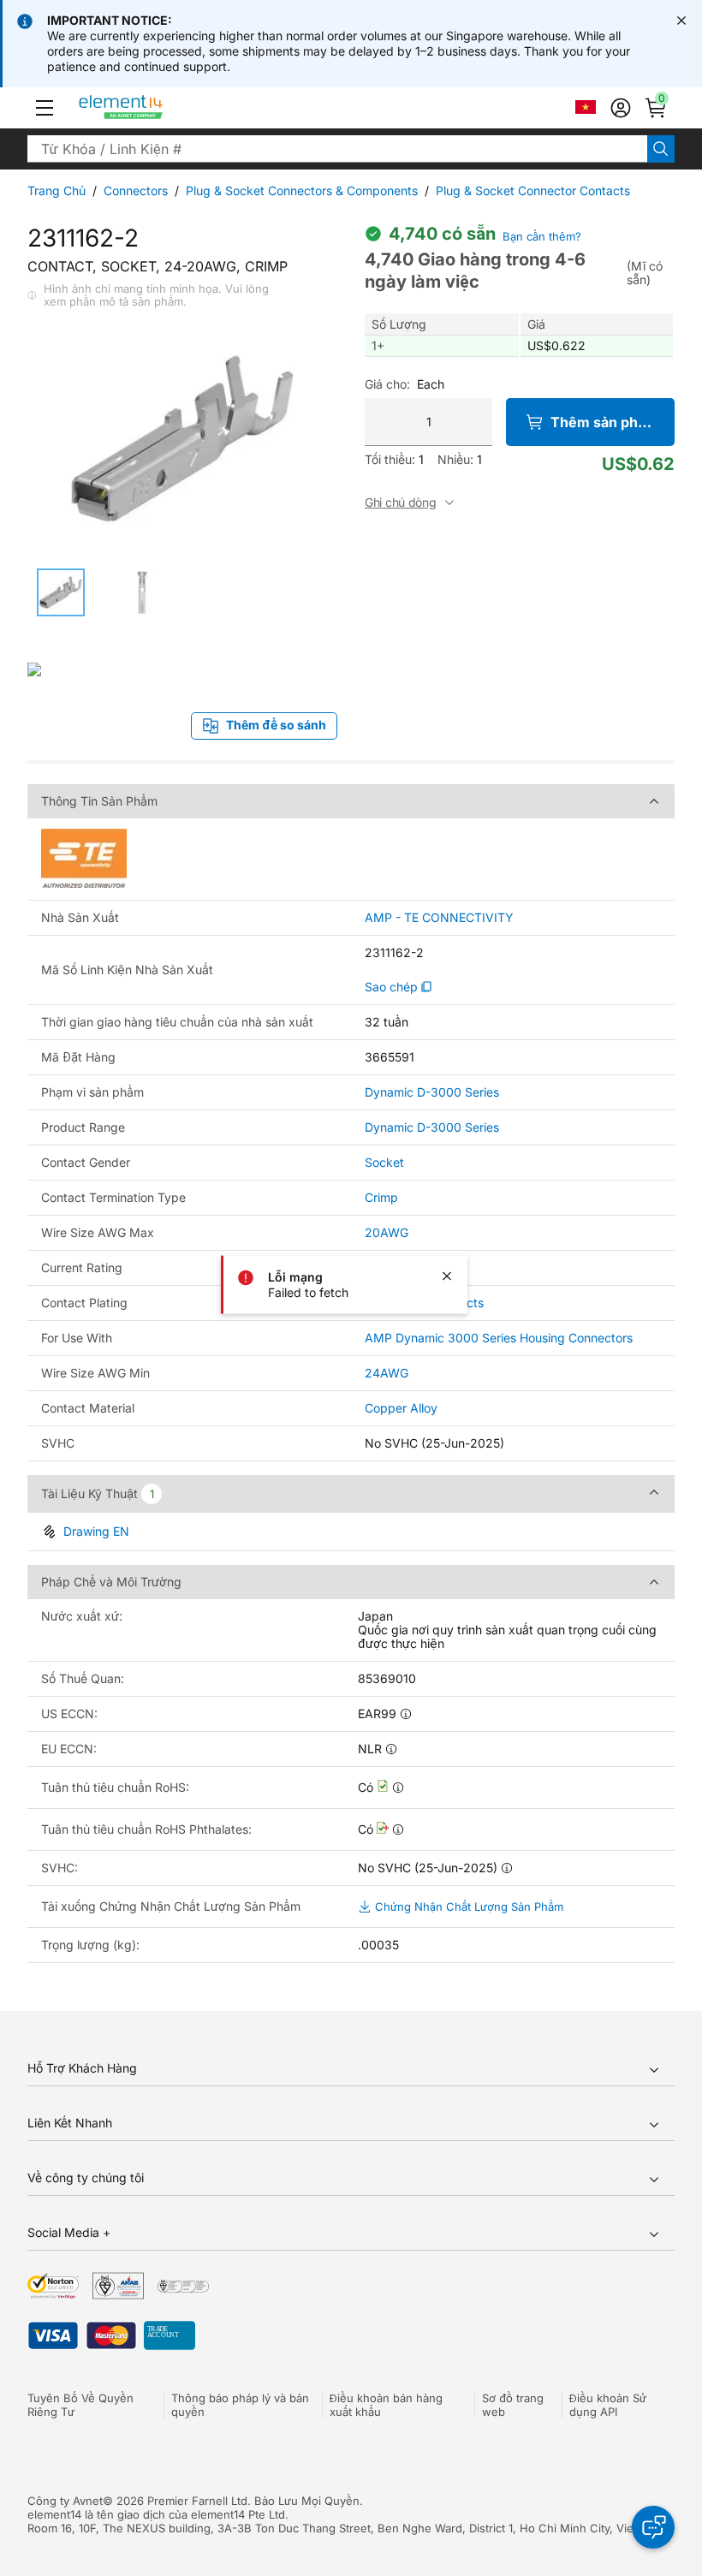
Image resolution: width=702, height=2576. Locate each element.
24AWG (387, 1373)
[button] (45, 108)
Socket (384, 1162)
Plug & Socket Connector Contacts (533, 190)
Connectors (136, 190)
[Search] (661, 149)
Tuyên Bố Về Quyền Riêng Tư (80, 2405)
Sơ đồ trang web (513, 2405)
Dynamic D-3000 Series (432, 1092)
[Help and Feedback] (653, 2527)
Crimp (381, 1197)
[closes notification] (681, 21)
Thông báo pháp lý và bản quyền (240, 2405)
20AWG (387, 1232)
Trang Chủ (57, 190)
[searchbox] (337, 149)
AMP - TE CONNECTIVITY (439, 918)
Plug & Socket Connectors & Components (302, 190)
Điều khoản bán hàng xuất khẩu (386, 2405)
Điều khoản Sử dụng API (608, 2405)
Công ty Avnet (65, 2501)
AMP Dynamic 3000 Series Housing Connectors (499, 1338)
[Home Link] (153, 108)
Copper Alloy (401, 1408)
